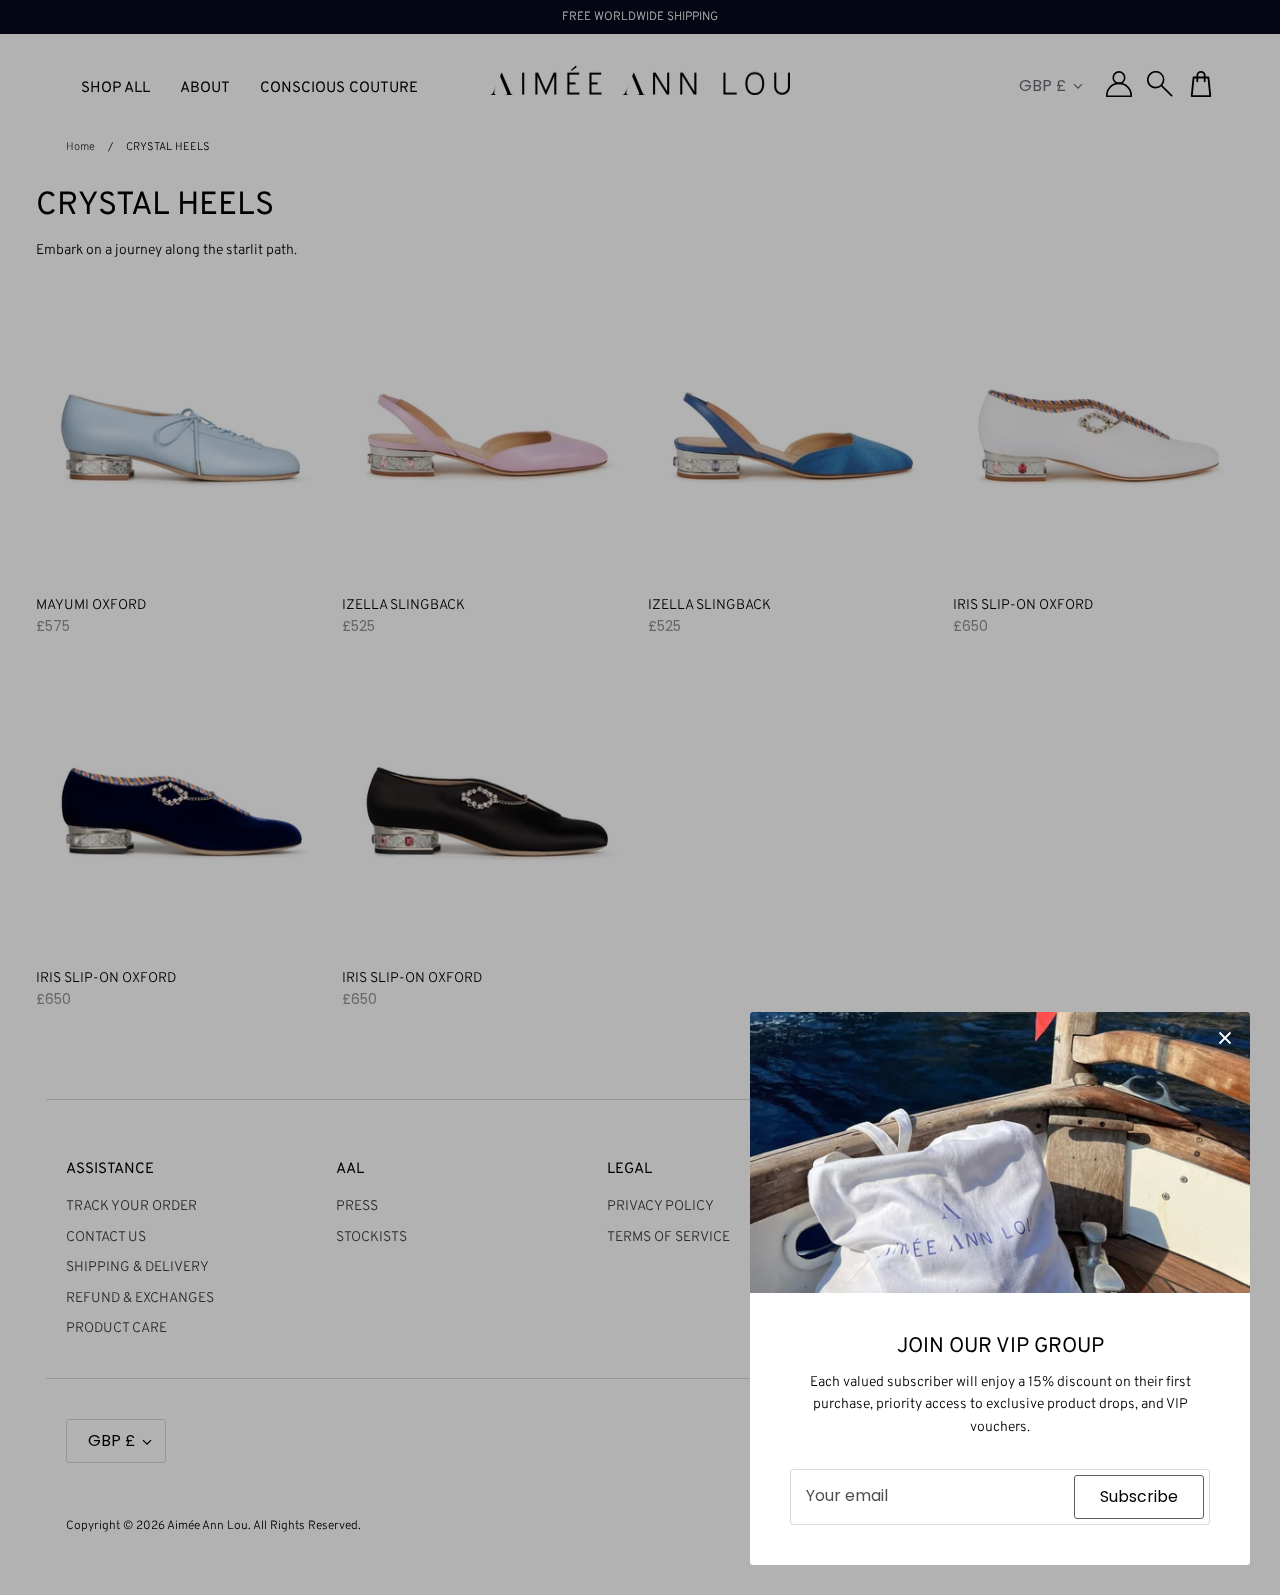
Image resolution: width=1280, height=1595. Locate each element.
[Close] (1225, 1037)
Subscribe (1139, 1496)
